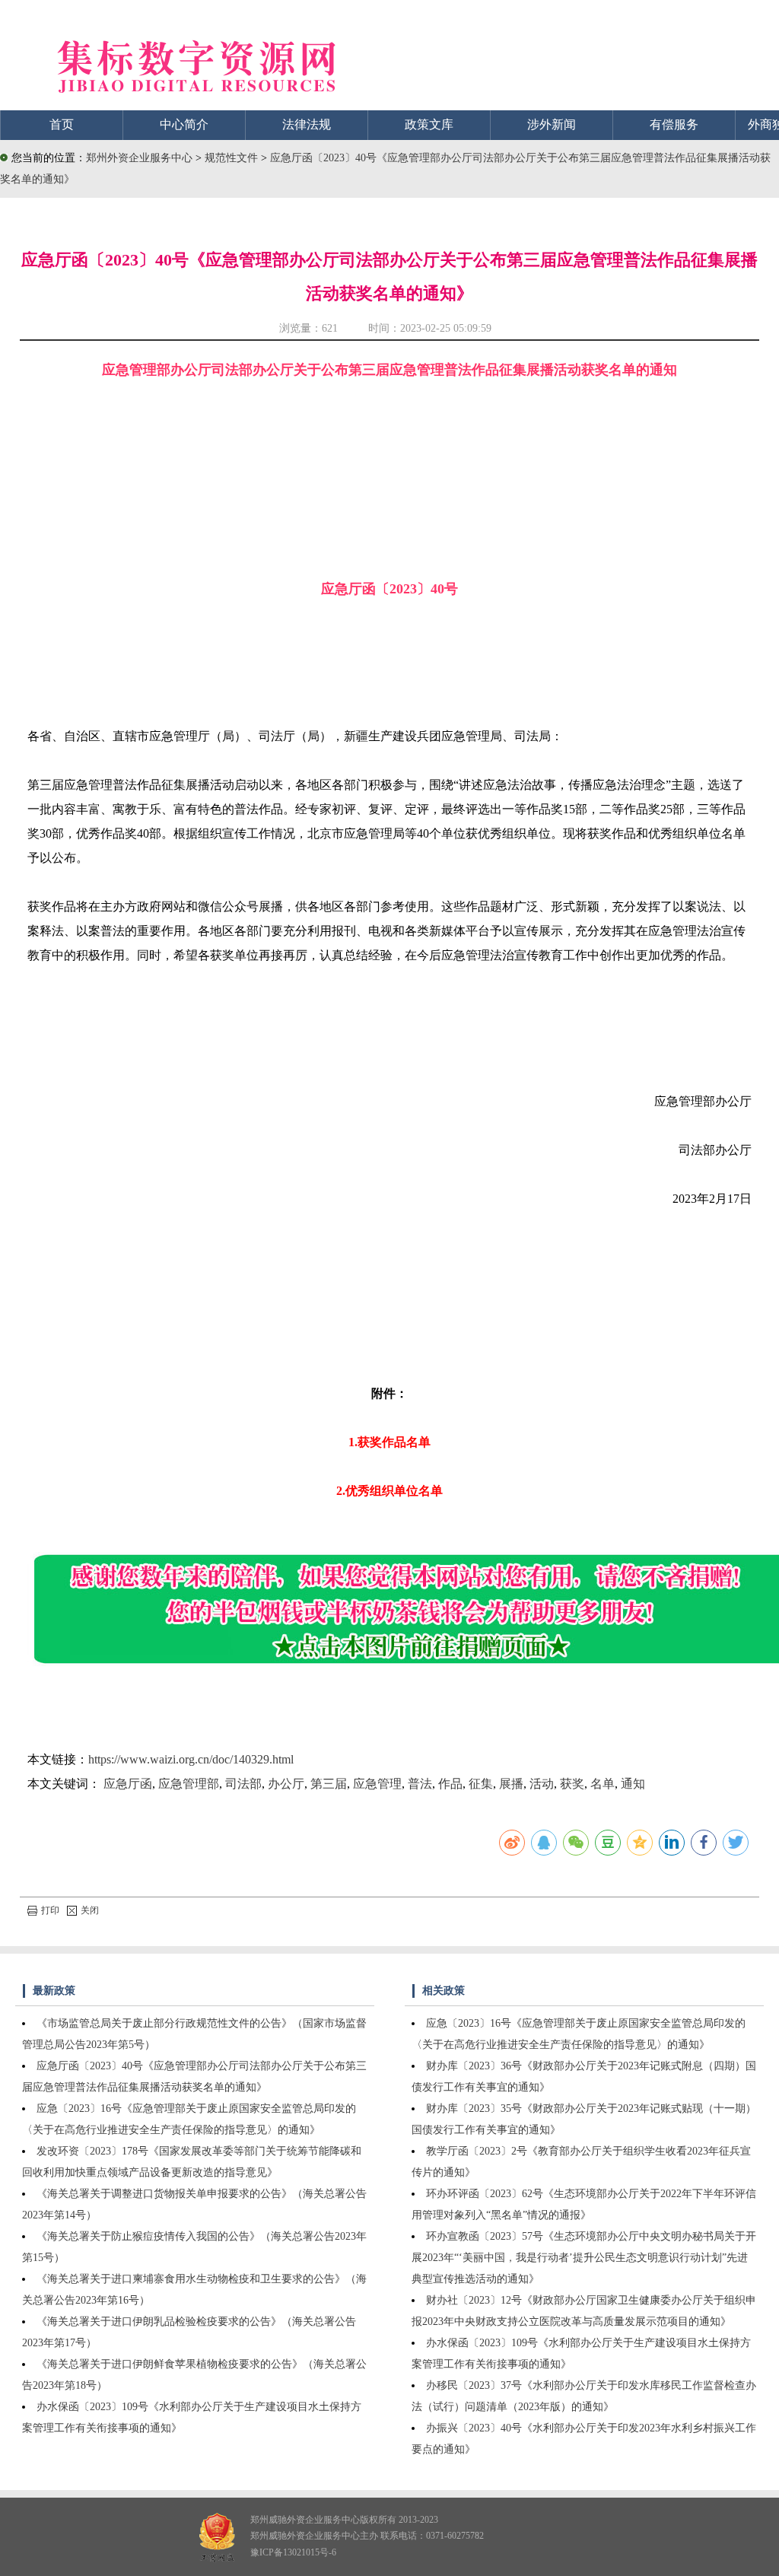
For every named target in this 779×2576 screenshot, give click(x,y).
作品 (450, 1784)
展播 (511, 1784)
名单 (603, 1784)
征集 (481, 1784)
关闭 (90, 1910)
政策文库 (429, 124)
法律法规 (307, 124)
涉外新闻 (552, 124)
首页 (62, 124)
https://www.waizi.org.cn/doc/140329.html (191, 1759)
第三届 (329, 1784)
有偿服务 (674, 124)
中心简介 (184, 124)
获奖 (572, 1784)
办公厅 (286, 1784)
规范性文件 (233, 158)
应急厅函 (128, 1784)
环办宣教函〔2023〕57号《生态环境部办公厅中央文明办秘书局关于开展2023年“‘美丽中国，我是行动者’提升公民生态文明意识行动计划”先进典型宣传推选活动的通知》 (584, 2258)
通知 (633, 1784)
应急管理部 (189, 1784)
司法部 (243, 1784)
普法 (420, 1784)
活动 (542, 1784)
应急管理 (377, 1784)
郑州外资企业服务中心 (139, 158)
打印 (50, 1910)
